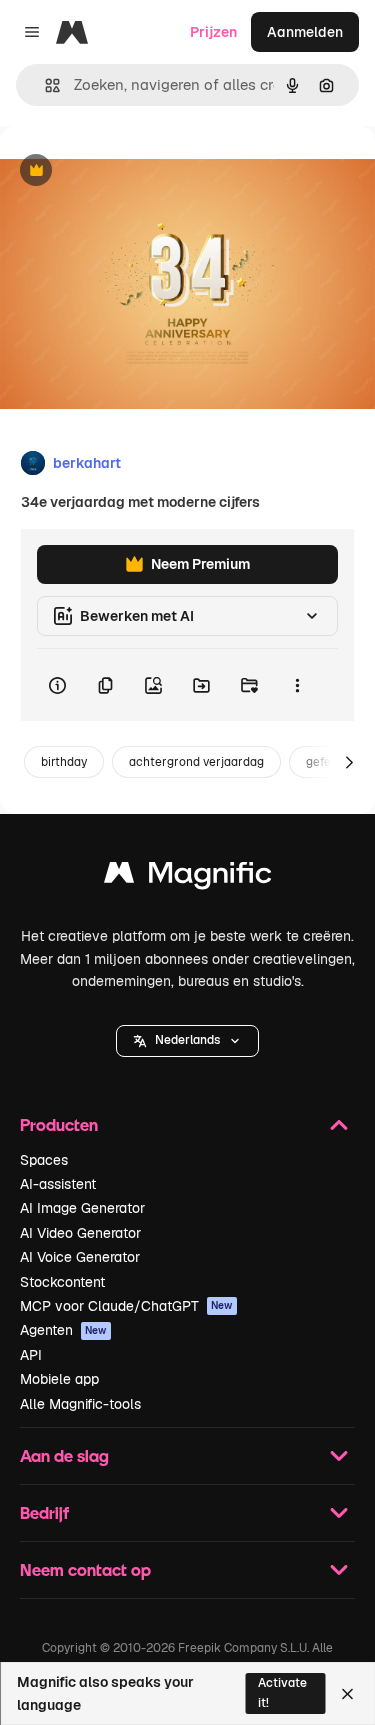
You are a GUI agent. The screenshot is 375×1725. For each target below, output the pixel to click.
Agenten (63, 1330)
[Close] (347, 1694)
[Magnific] (188, 877)
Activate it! (282, 1692)
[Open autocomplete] (44, 85)
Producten (59, 1124)
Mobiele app (59, 1379)
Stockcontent (62, 1282)
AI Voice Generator (80, 1257)
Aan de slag (64, 1455)
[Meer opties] (297, 685)
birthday (64, 762)
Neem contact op (85, 1569)
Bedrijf (44, 1512)
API (31, 1355)
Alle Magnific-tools (80, 1404)
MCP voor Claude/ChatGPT (126, 1306)
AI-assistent (58, 1184)
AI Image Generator (82, 1208)
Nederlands (187, 1040)
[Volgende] (349, 762)
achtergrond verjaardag (196, 762)
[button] (187, 1041)
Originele (131, 171)
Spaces (44, 1160)
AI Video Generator (80, 1233)
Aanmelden (305, 32)
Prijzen (213, 32)
